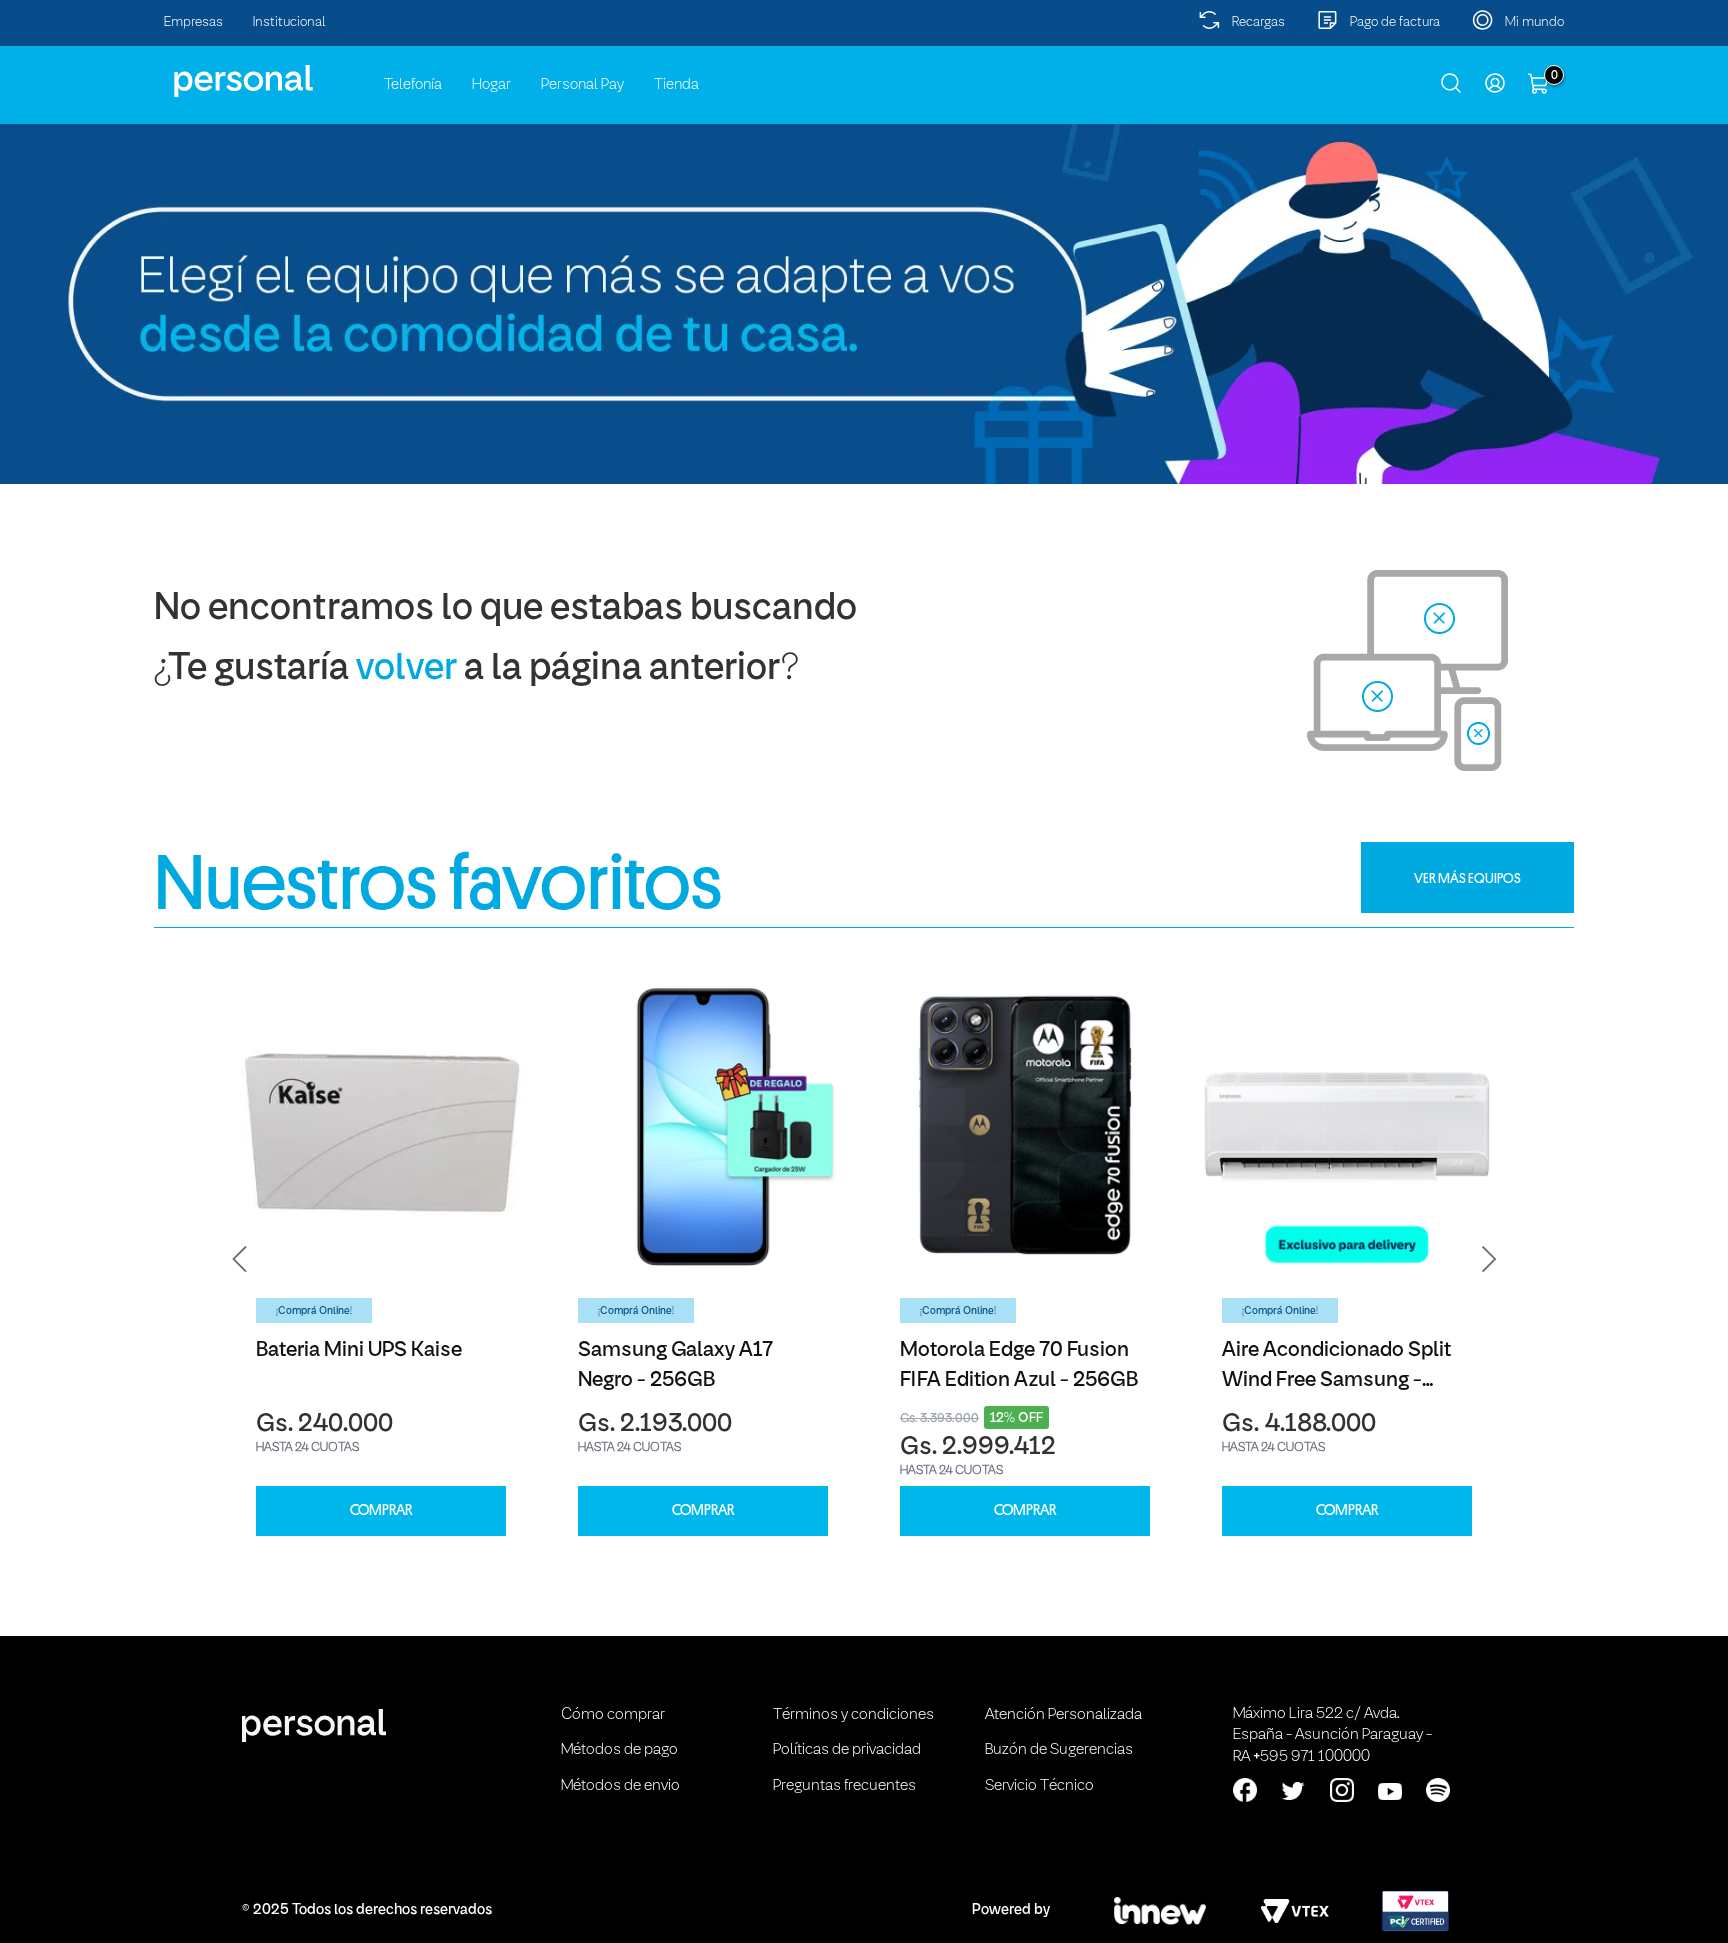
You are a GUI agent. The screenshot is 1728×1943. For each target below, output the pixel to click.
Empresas (193, 22)
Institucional (289, 22)
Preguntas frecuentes (844, 1786)
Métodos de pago (619, 1750)
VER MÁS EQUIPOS (1467, 878)
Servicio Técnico (1039, 1786)
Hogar (491, 85)
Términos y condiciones (853, 1715)
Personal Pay (582, 85)
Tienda (676, 85)
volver (406, 669)
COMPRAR (381, 1510)
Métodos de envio (620, 1786)
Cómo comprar (613, 1715)
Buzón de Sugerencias (1059, 1750)
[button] (240, 1260)
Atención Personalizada (1063, 1715)
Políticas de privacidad (847, 1750)
